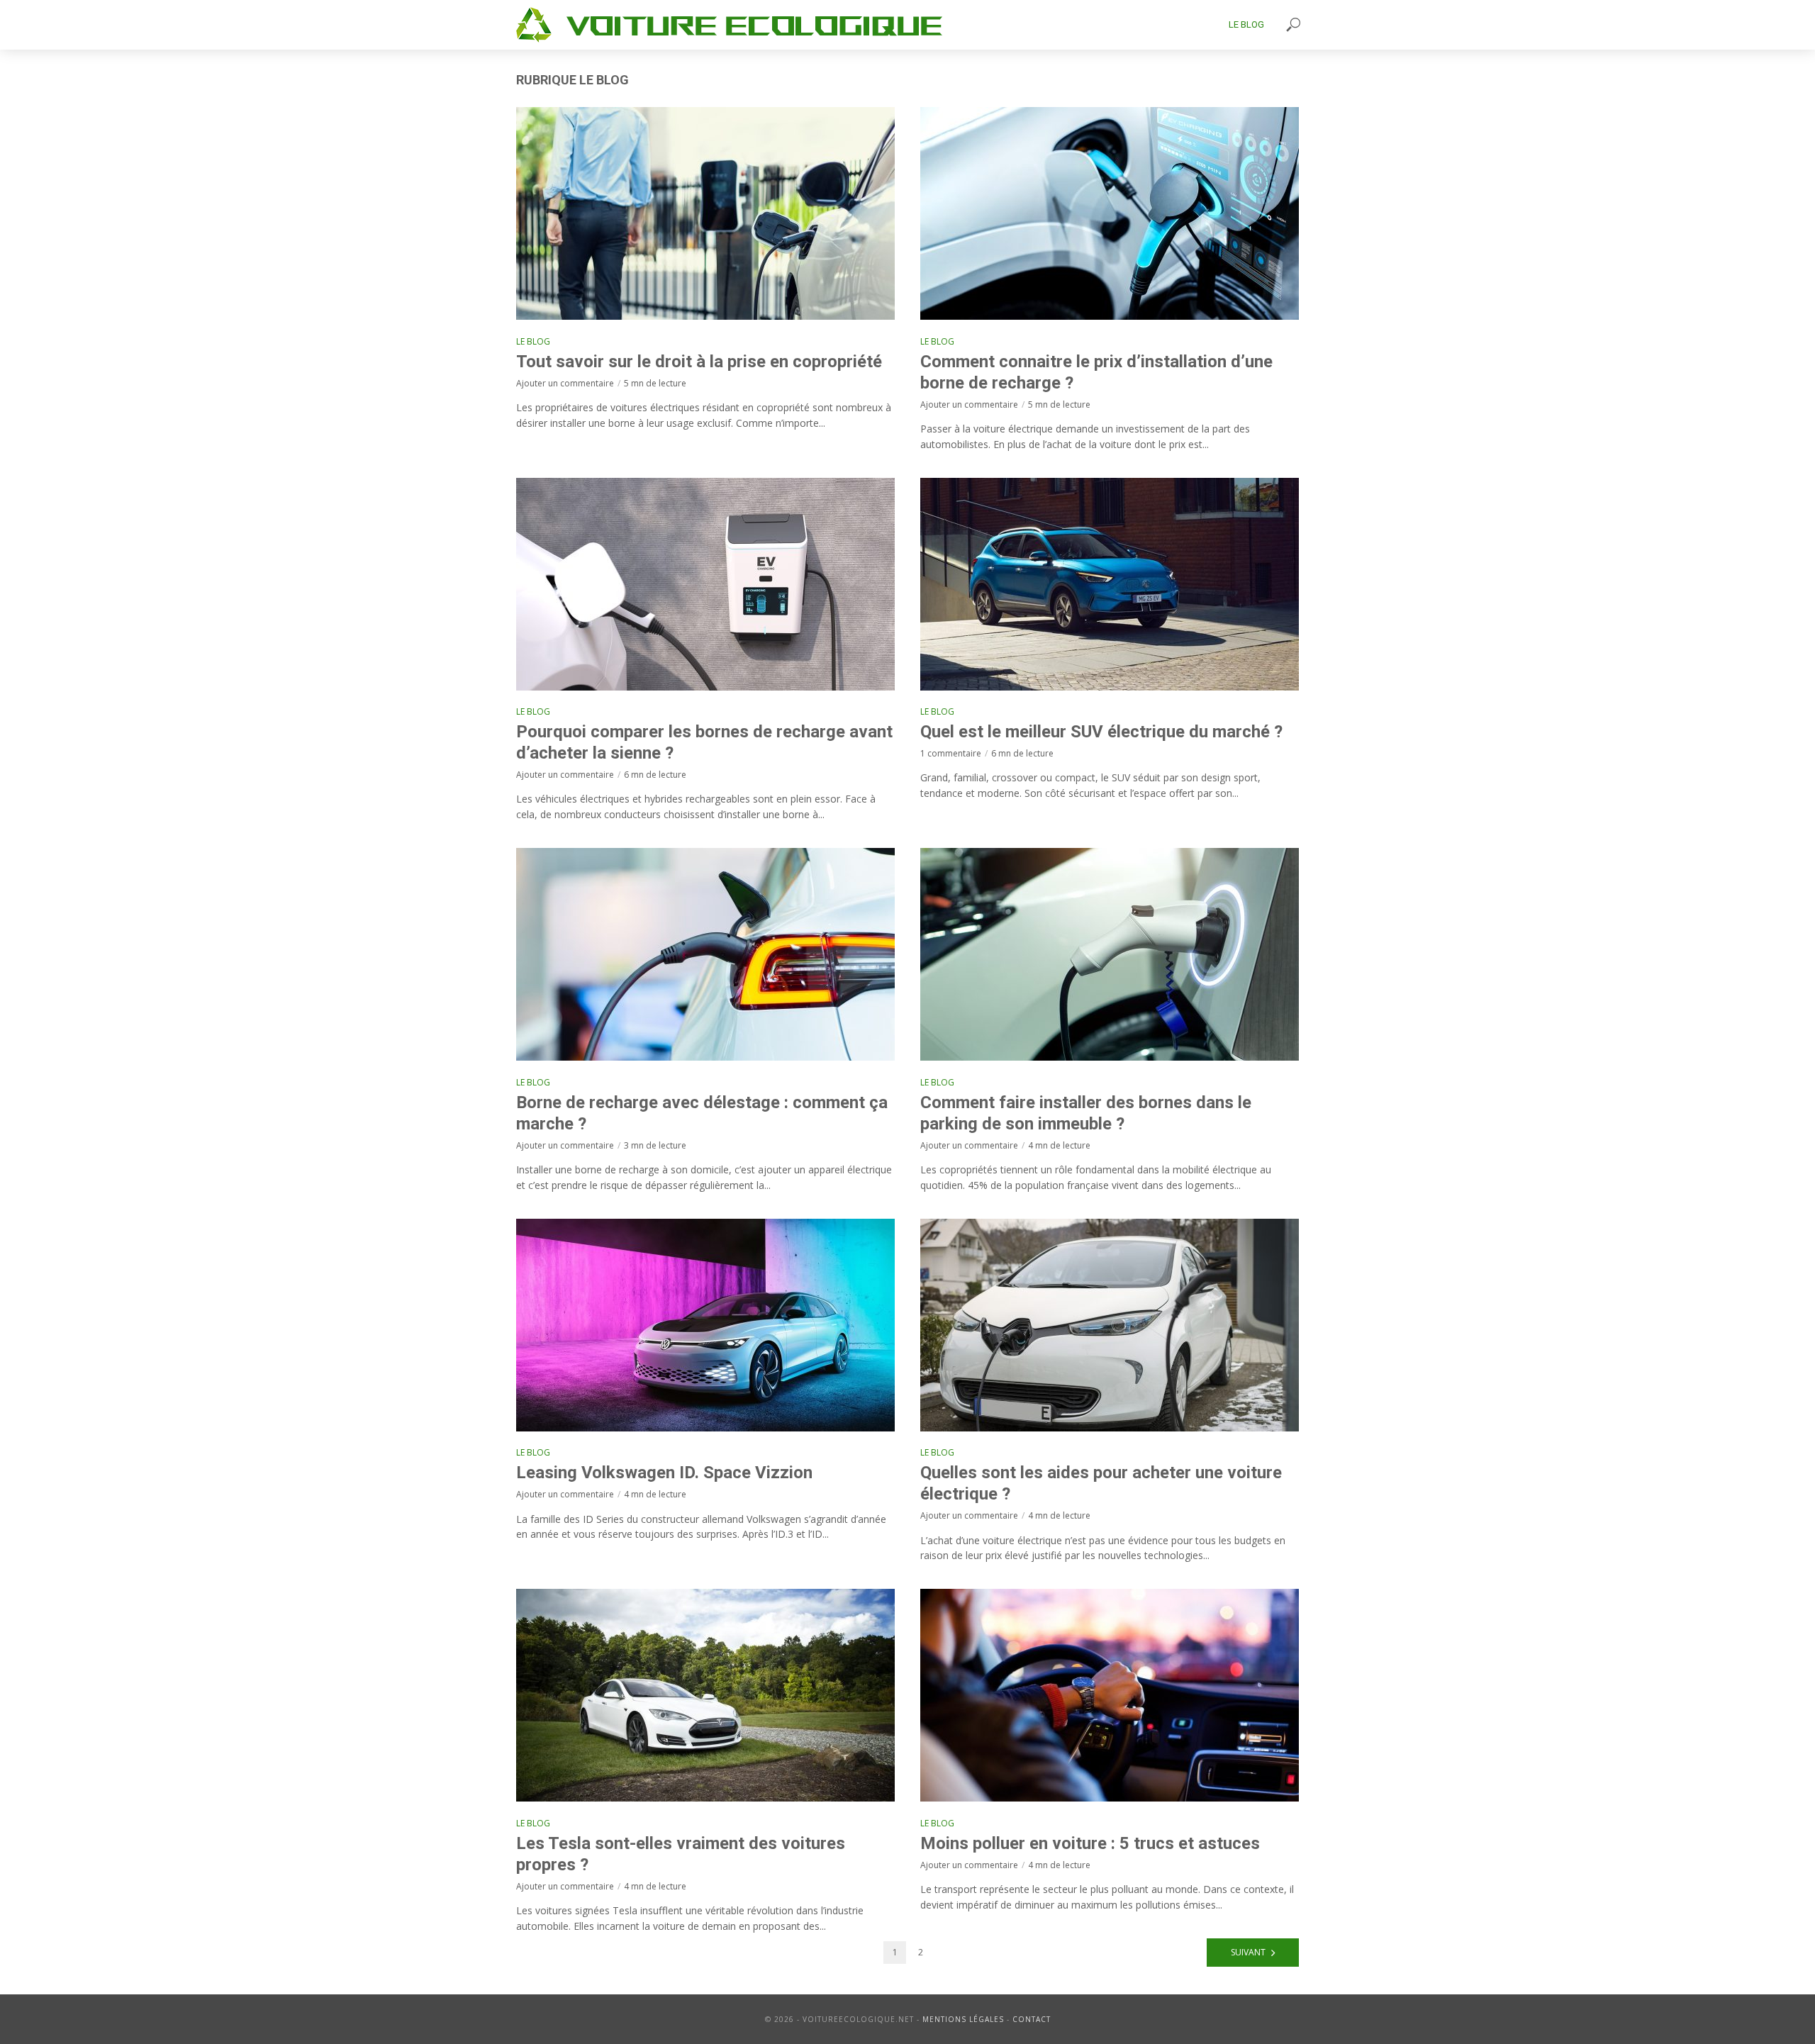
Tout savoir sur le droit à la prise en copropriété (699, 362)
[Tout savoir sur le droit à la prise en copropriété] (705, 213)
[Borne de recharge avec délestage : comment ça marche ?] (705, 954)
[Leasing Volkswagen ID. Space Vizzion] (705, 1325)
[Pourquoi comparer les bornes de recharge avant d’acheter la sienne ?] (705, 584)
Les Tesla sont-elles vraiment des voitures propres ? (681, 1854)
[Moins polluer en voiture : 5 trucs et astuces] (1110, 1695)
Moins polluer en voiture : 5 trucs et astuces (1090, 1843)
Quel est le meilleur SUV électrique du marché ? (1101, 732)
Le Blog (1246, 24)
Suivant (1248, 1952)
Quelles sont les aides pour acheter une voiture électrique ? (1101, 1483)
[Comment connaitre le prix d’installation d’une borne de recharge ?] (1110, 213)
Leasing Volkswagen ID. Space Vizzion (664, 1473)
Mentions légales (963, 2019)
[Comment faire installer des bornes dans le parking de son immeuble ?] (1110, 954)
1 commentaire (951, 753)
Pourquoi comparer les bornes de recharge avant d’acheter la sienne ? (704, 742)
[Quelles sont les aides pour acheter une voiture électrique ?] (1110, 1325)
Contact (1032, 2019)
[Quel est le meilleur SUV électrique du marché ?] (1110, 584)
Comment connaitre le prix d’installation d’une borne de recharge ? (1096, 372)
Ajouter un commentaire (565, 383)
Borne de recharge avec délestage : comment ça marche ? (702, 1113)
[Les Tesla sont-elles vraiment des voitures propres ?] (705, 1695)
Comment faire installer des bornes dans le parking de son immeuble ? (1086, 1113)
